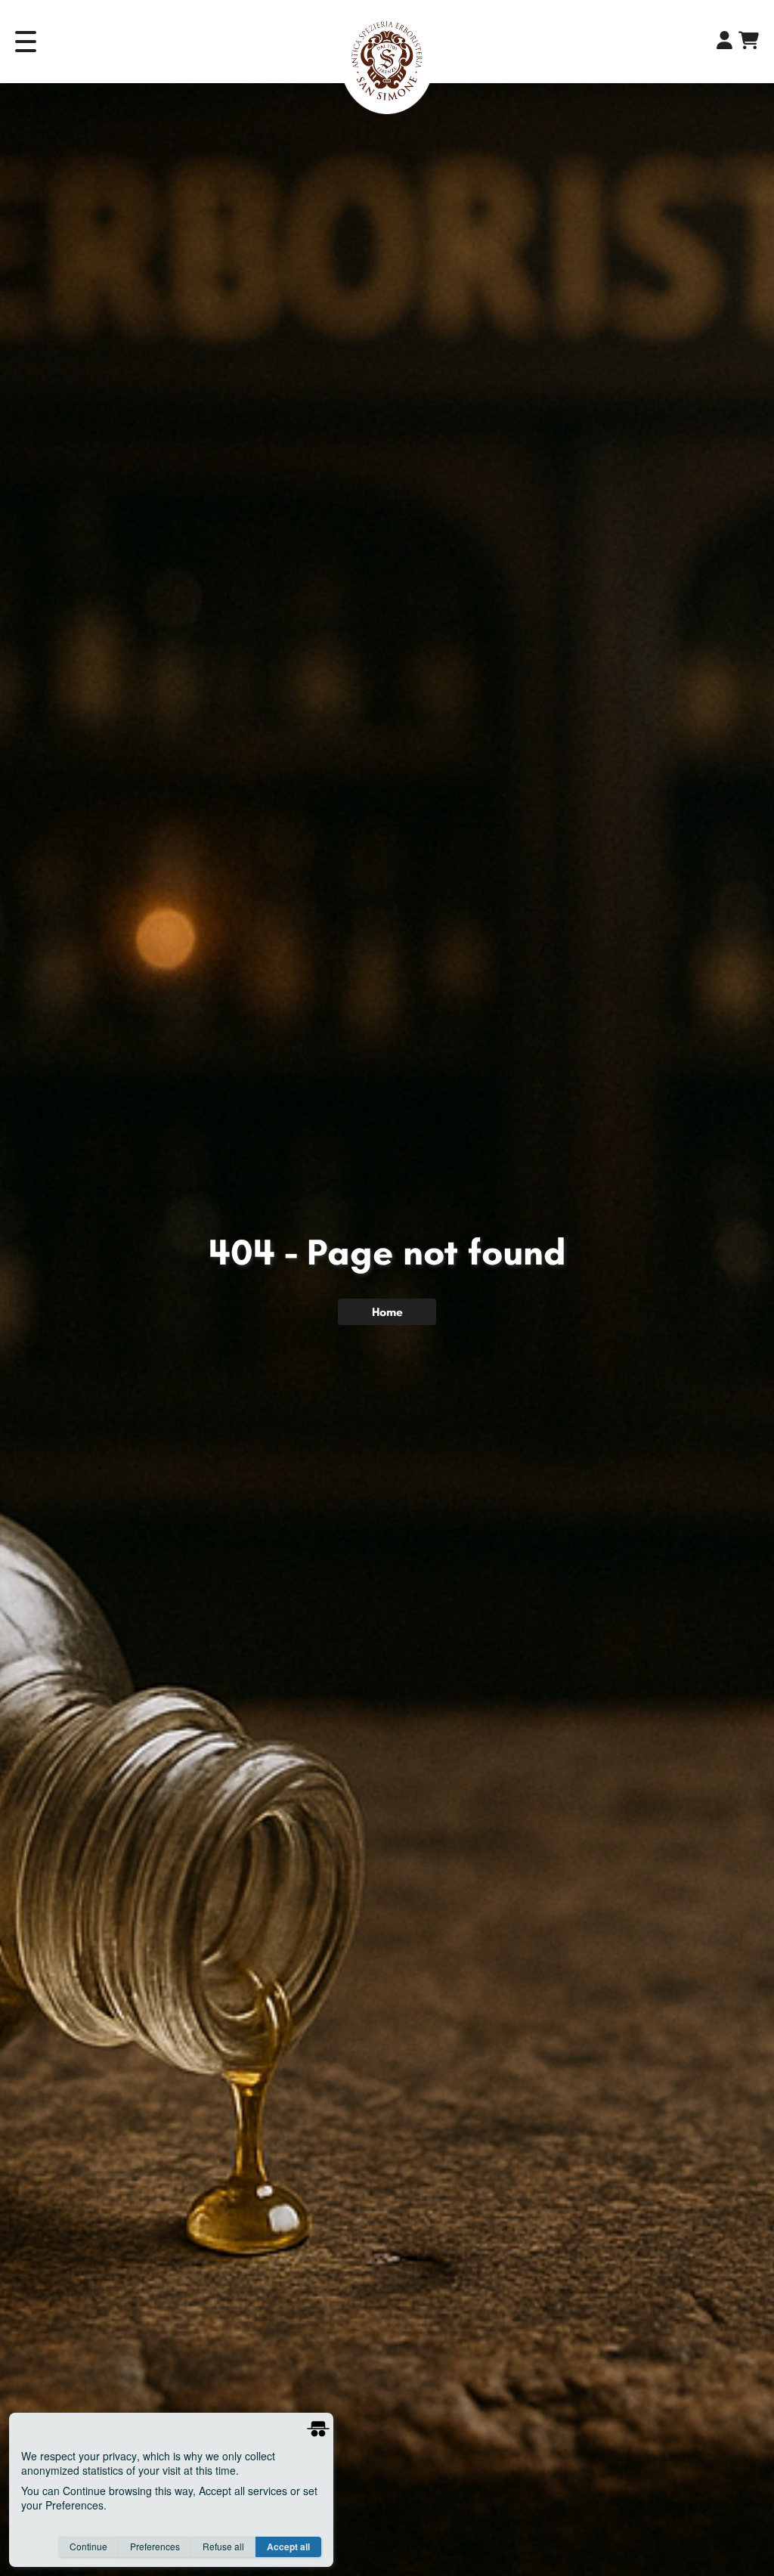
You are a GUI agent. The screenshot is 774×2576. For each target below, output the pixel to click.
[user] (724, 42)
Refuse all (223, 2546)
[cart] (749, 43)
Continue (88, 2546)
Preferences (155, 2546)
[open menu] (33, 42)
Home (387, 1312)
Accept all (288, 2547)
